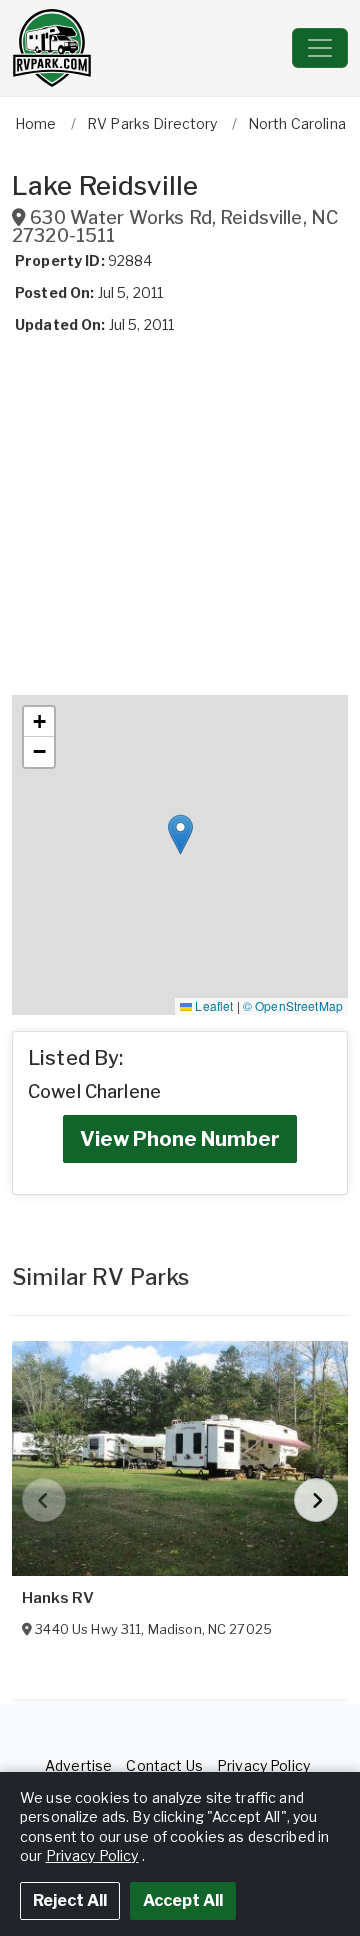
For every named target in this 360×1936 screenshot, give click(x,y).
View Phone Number (180, 1139)
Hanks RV (58, 1598)
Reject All (70, 1900)
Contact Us (164, 1765)
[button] (180, 834)
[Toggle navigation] (320, 48)
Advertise (78, 1765)
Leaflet (212, 1005)
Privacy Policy (263, 1765)
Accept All (183, 1900)
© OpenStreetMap (293, 1005)
